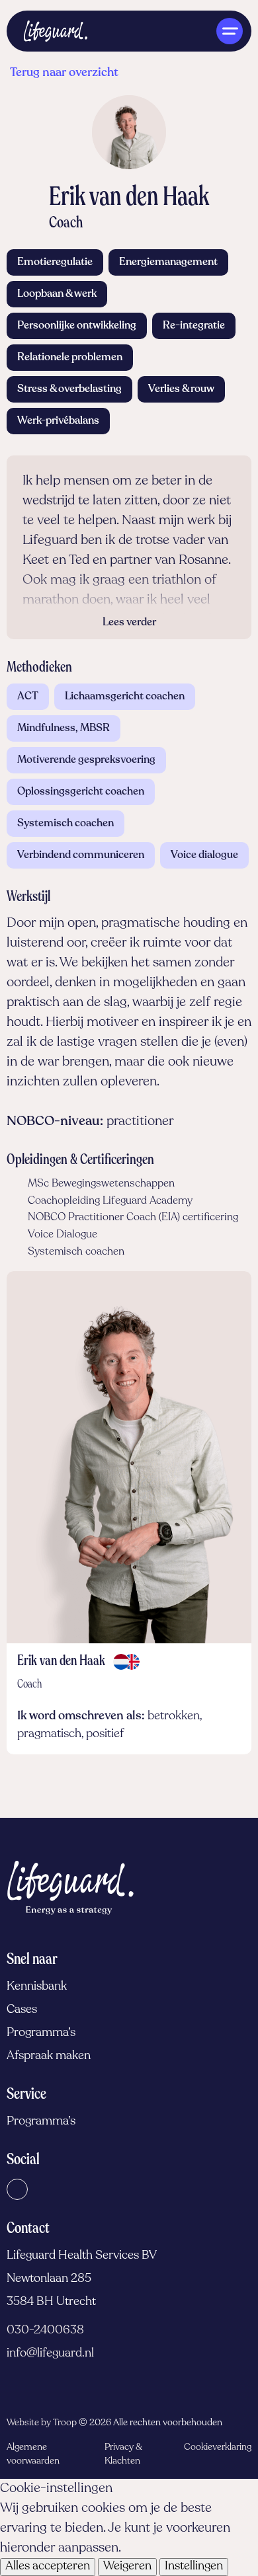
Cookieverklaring (218, 2447)
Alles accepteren (48, 2567)
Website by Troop (42, 2423)
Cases (22, 2010)
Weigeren (127, 2567)
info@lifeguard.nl (50, 2354)
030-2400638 (45, 2331)
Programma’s (41, 2033)
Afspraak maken (49, 2056)
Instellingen (194, 2567)
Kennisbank (37, 1987)
